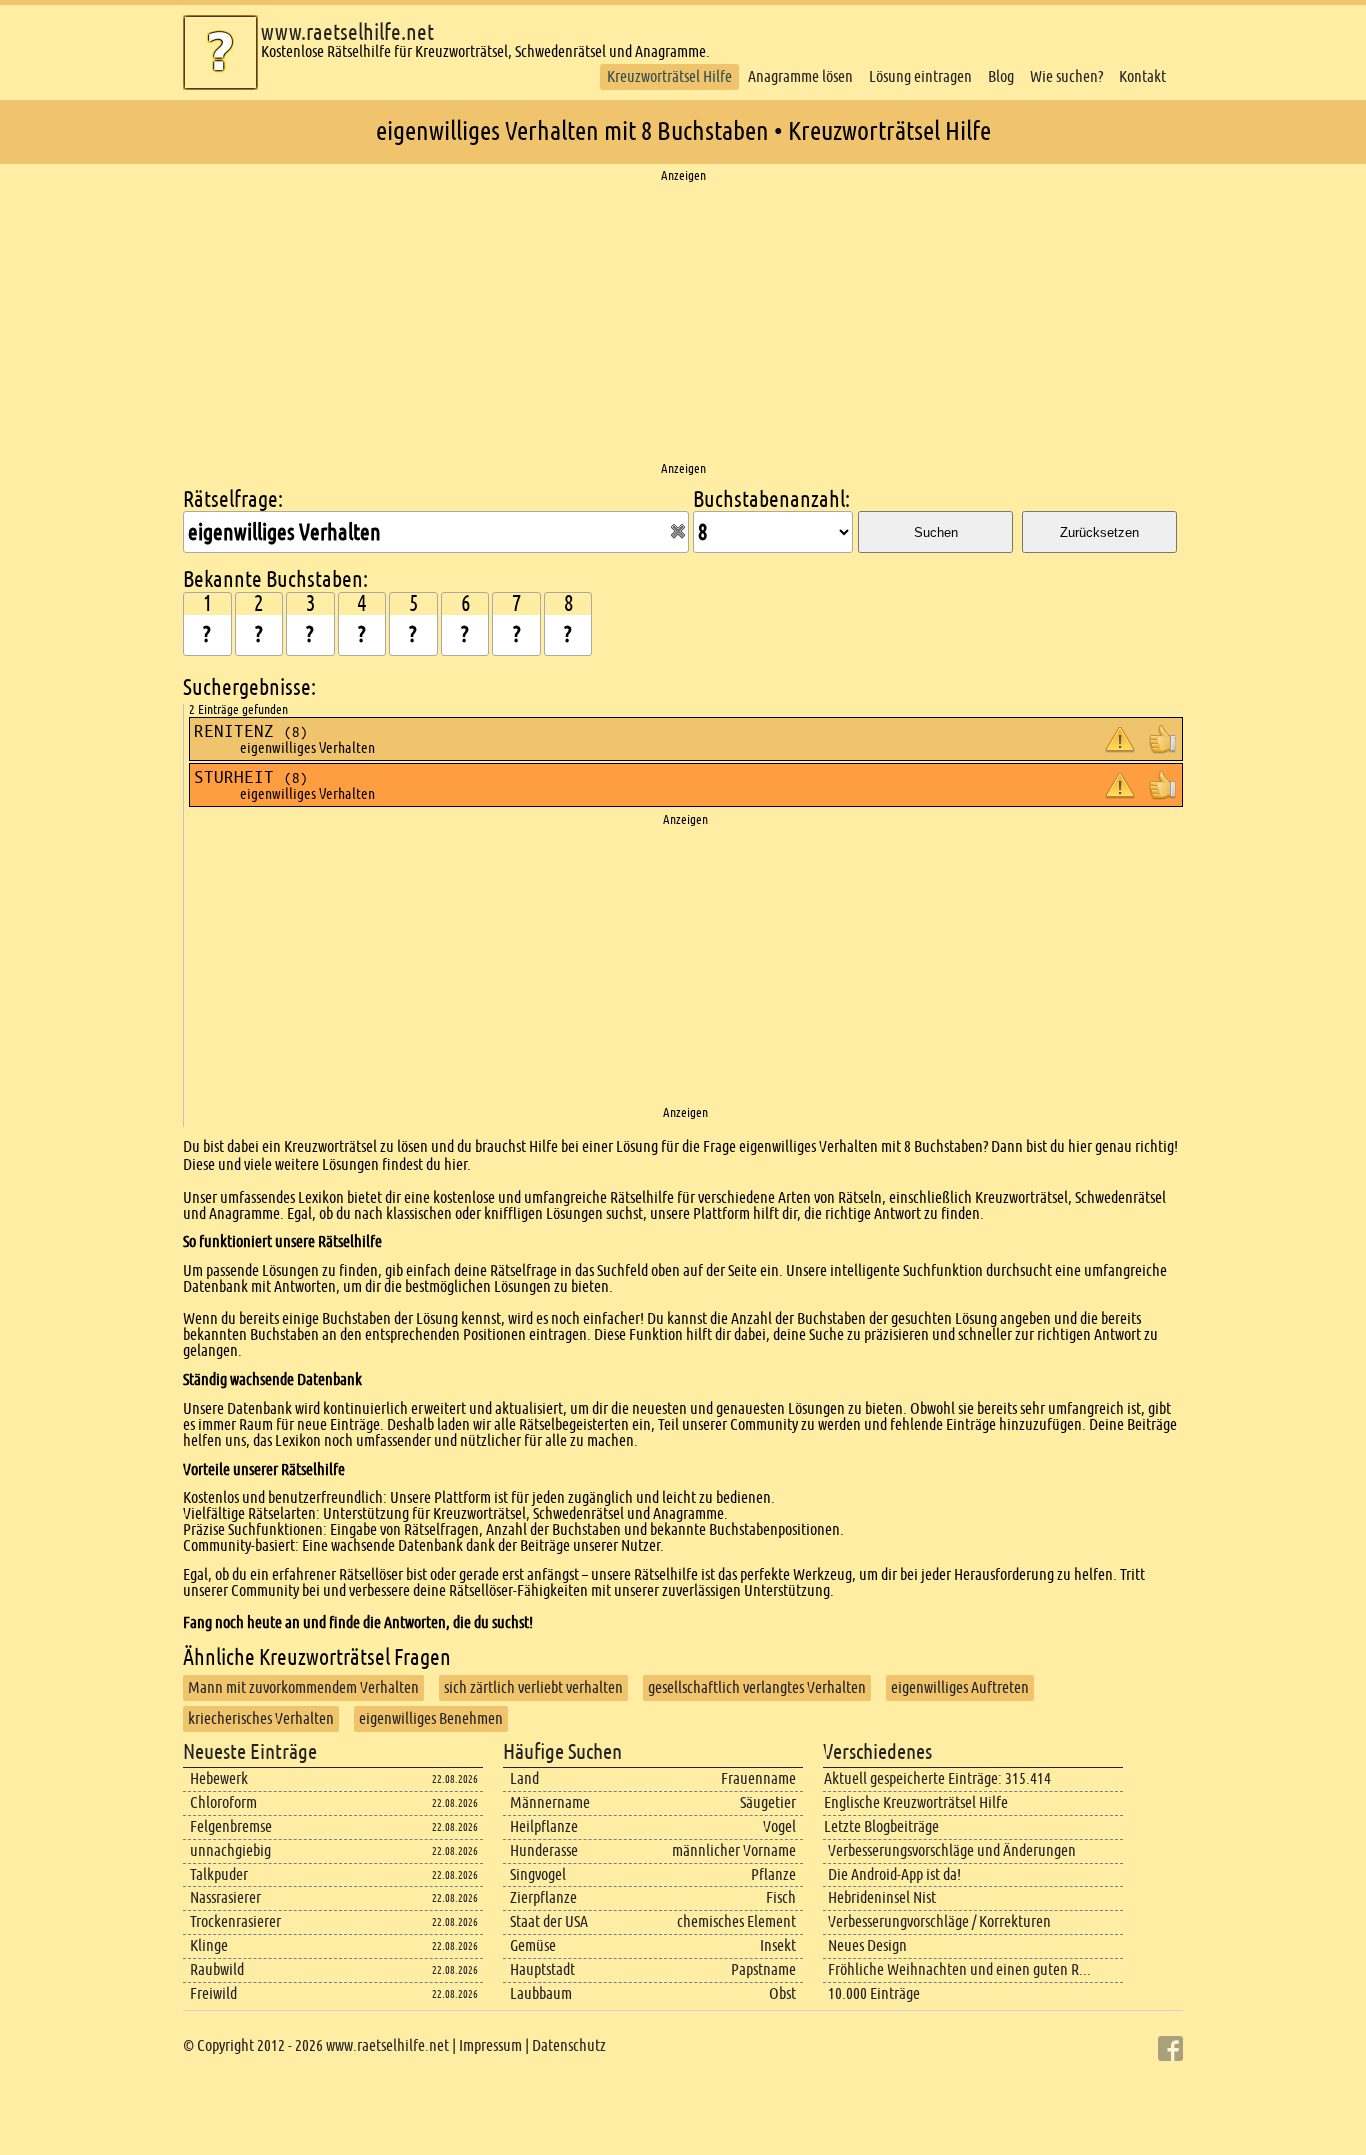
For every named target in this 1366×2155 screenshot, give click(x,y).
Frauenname (758, 1778)
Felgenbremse (231, 1826)
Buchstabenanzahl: (771, 499)
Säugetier (768, 1802)
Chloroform (223, 1802)
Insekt (778, 1945)
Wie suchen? (1066, 76)
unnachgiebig (230, 1850)
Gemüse (533, 1945)
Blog (1001, 76)
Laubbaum (541, 1993)
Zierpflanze (543, 1897)
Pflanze (773, 1874)
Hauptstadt (542, 1969)
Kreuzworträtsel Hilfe (669, 76)
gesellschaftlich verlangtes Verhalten (757, 1687)
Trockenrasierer (235, 1921)
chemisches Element (736, 1921)
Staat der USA (549, 1921)
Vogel (779, 1826)
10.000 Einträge (874, 1993)
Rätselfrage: (233, 499)
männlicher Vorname (734, 1850)
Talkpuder (219, 1874)
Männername (550, 1802)
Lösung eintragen (920, 76)
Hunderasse (544, 1850)
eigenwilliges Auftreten (960, 1687)
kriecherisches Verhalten (261, 1718)
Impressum (490, 2045)
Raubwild (217, 1969)
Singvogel (538, 1874)
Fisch (781, 1897)
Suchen (936, 532)
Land (524, 1778)
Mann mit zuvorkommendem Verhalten (303, 1687)
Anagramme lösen (800, 76)
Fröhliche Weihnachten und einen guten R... (959, 1969)
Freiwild (213, 1993)
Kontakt (1142, 76)
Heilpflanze (544, 1826)
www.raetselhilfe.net (347, 32)
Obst (782, 1993)
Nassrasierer (225, 1897)
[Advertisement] (683, 323)
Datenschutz (569, 2045)
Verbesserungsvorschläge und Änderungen (952, 1850)
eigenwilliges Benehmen (431, 1718)
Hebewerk (219, 1778)
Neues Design (867, 1945)
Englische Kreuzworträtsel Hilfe (916, 1802)
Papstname (763, 1969)
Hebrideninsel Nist (882, 1897)
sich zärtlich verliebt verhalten (533, 1687)
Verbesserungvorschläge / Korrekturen (939, 1921)
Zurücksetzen (1099, 532)
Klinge (209, 1945)
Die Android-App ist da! (894, 1874)
